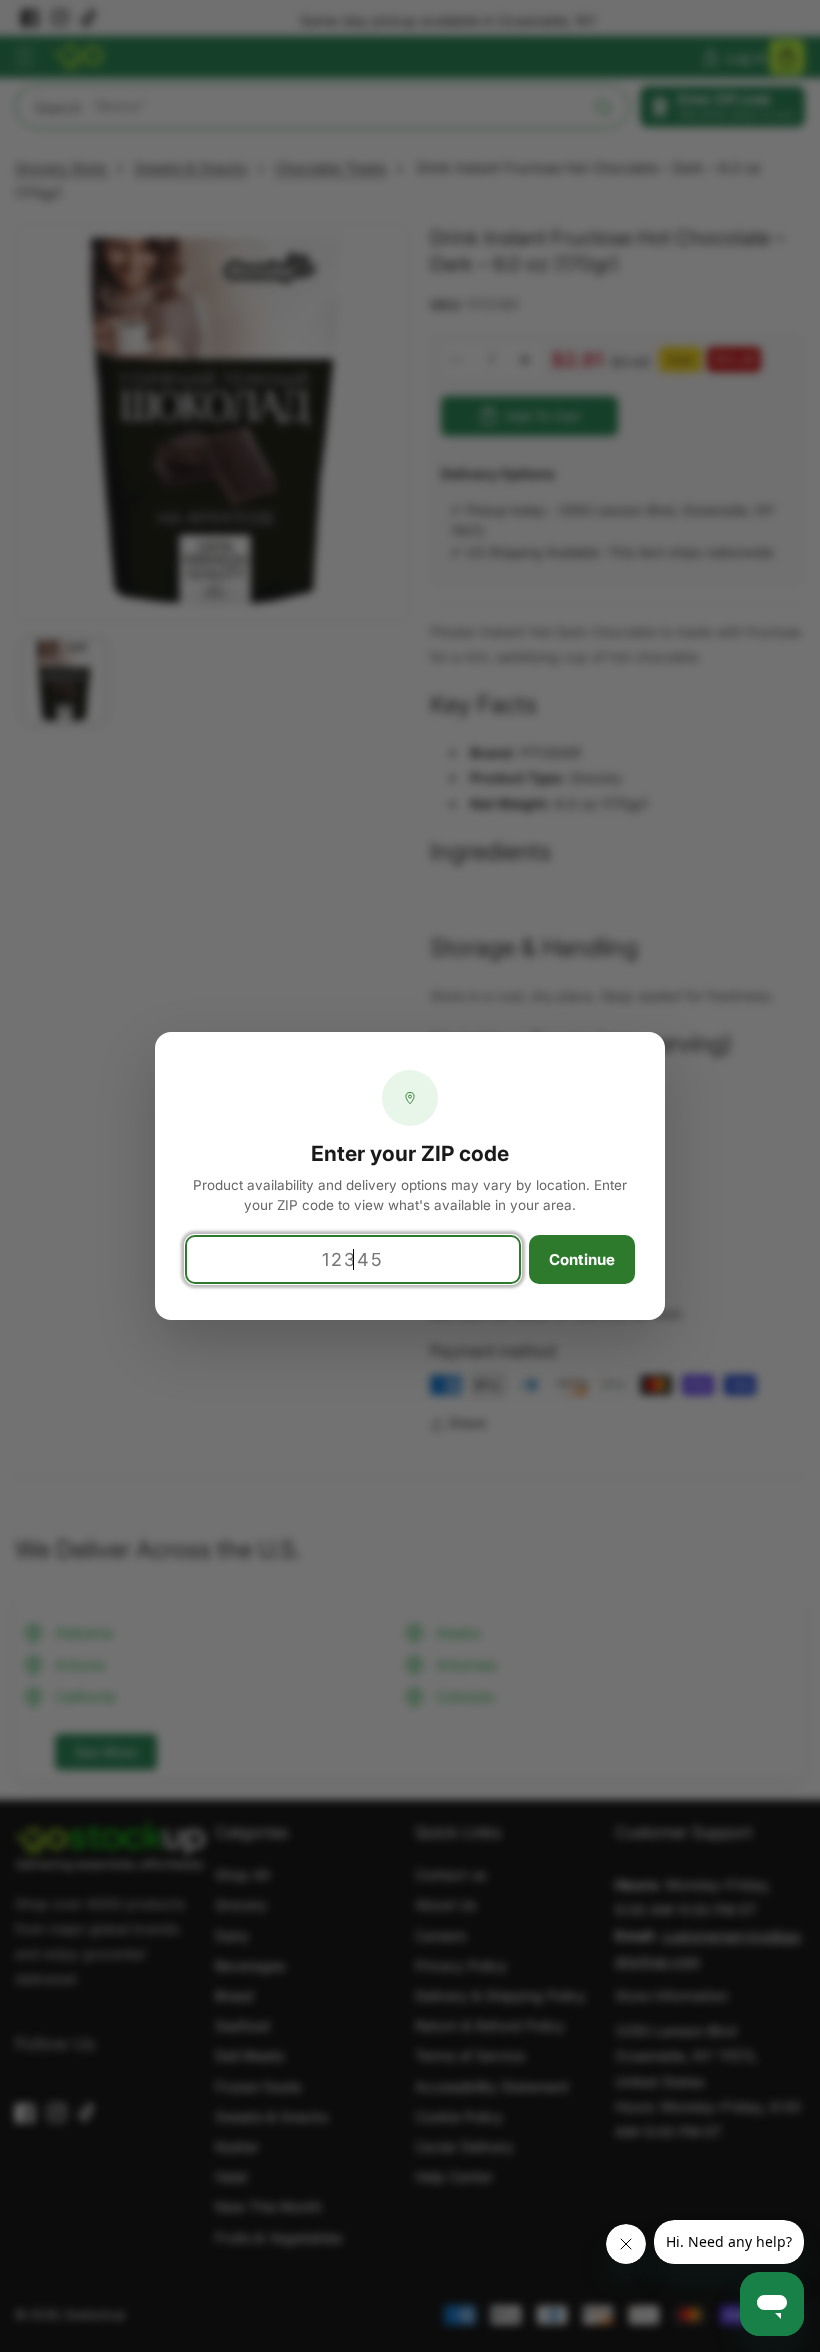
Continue (582, 1259)
